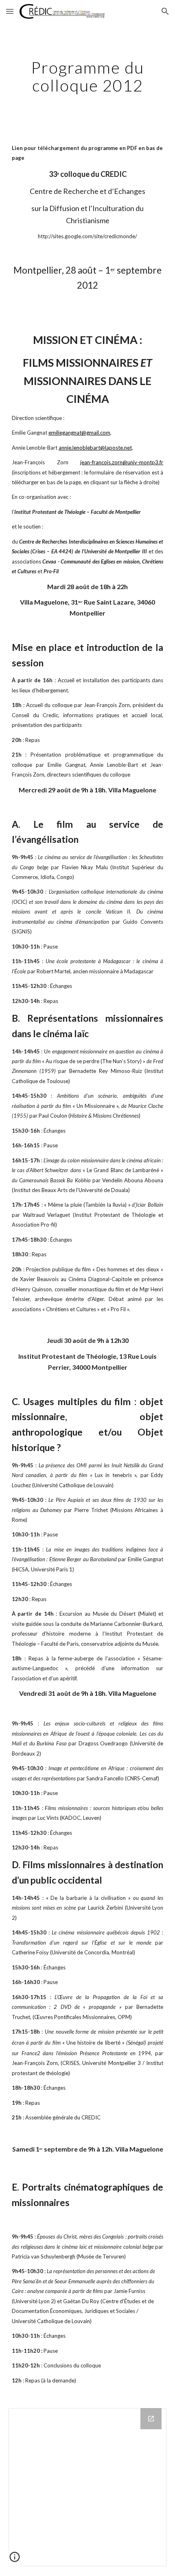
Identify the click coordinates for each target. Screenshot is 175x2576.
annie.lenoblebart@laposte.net (95, 448)
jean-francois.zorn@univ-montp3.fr (122, 462)
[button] (10, 11)
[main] (88, 76)
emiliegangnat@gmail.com (79, 433)
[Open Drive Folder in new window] (151, 2419)
